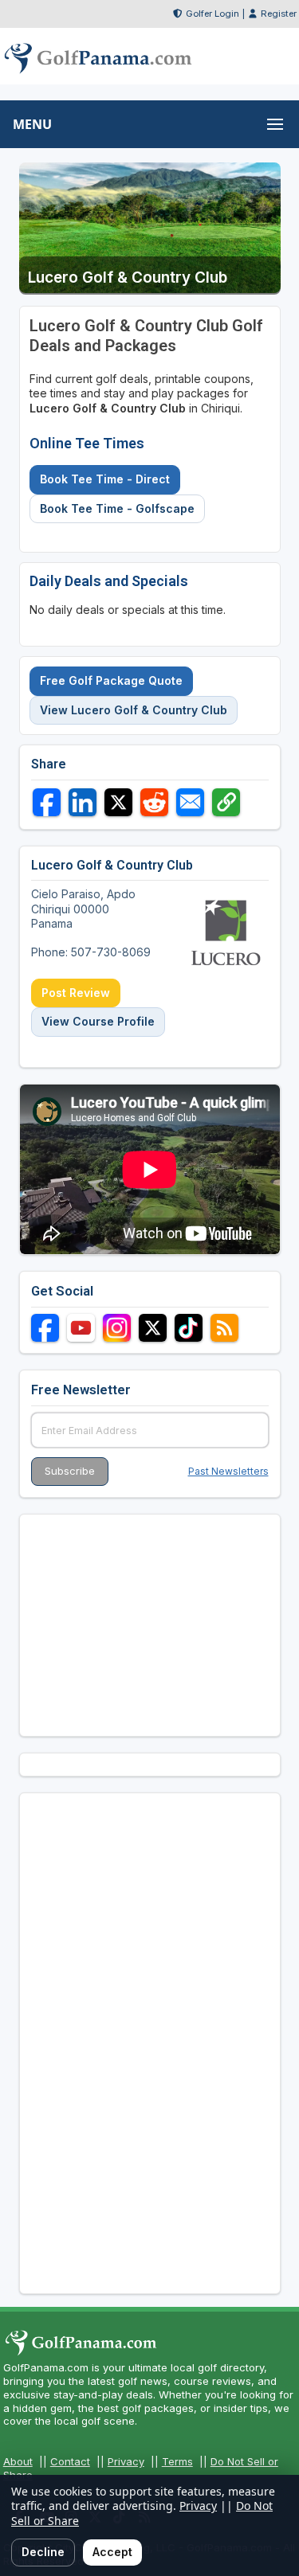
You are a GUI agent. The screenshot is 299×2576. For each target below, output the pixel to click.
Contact (70, 2461)
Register (279, 14)
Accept (112, 2552)
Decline (43, 2552)
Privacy (126, 2461)
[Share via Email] (190, 802)
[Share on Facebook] (47, 802)
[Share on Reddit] (154, 802)
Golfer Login (212, 14)
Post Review (76, 993)
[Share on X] (118, 802)
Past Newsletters (228, 1471)
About (18, 2461)
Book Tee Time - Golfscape (117, 508)
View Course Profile (98, 1021)
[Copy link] (226, 802)
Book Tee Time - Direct (105, 479)
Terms (177, 2461)
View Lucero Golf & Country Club (134, 710)
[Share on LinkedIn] (83, 802)
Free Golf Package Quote (111, 680)
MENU (32, 124)
